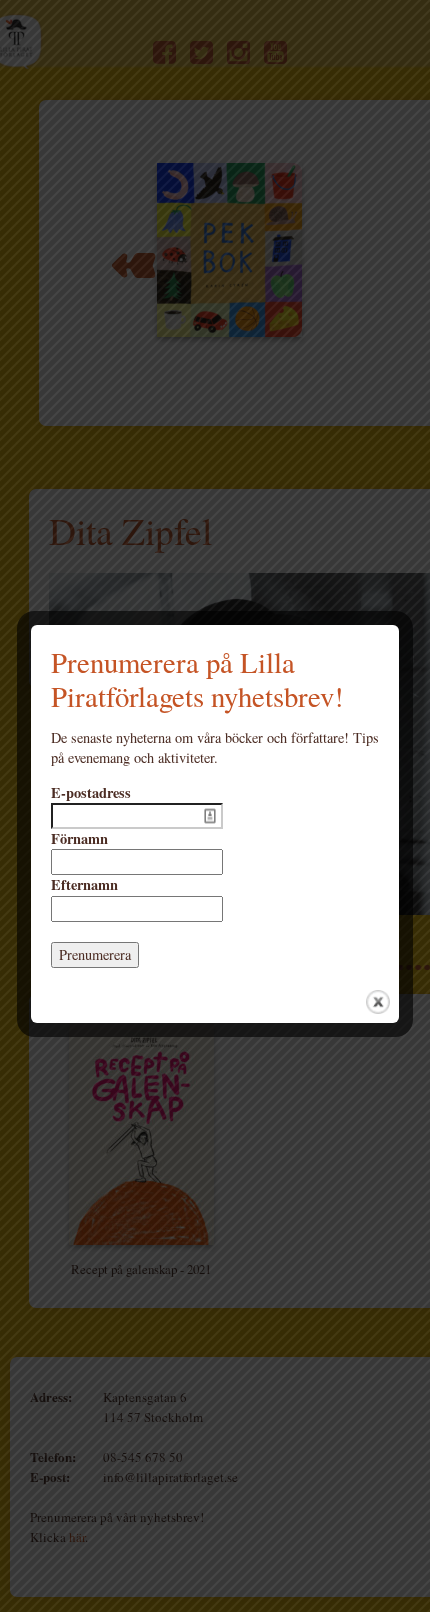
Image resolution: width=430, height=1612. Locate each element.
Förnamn (79, 839)
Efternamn (84, 885)
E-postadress (91, 793)
